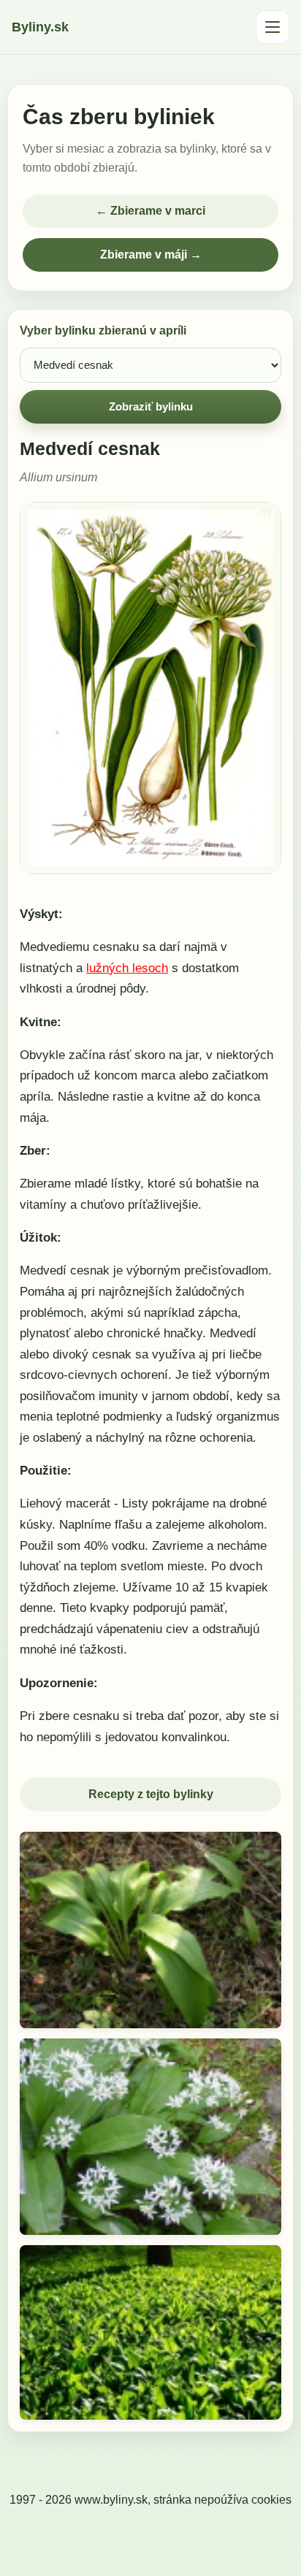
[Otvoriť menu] (273, 27)
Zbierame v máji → (151, 255)
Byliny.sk (40, 27)
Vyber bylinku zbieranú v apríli (103, 330)
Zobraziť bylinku (151, 406)
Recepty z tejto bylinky (151, 1794)
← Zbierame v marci (150, 211)
